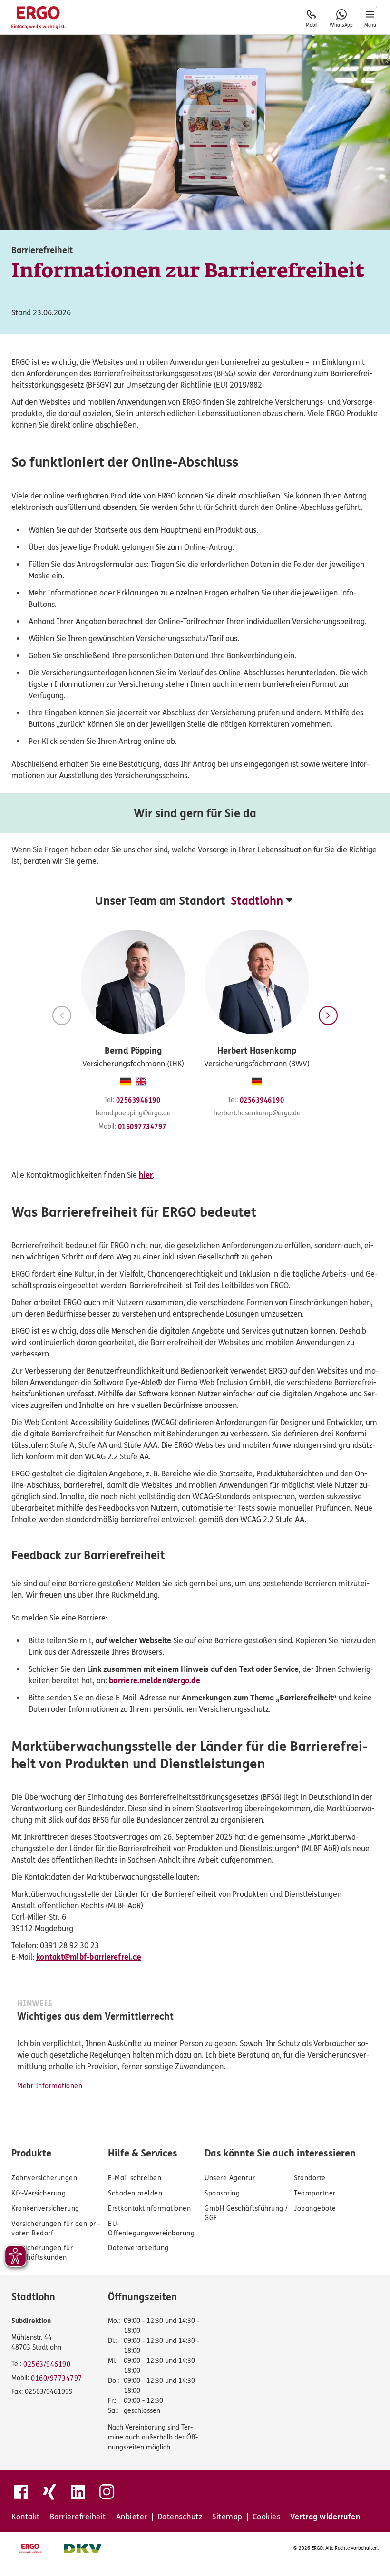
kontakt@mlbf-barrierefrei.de (89, 1957)
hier (146, 1175)
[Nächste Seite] (328, 1015)
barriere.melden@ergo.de (155, 1681)
